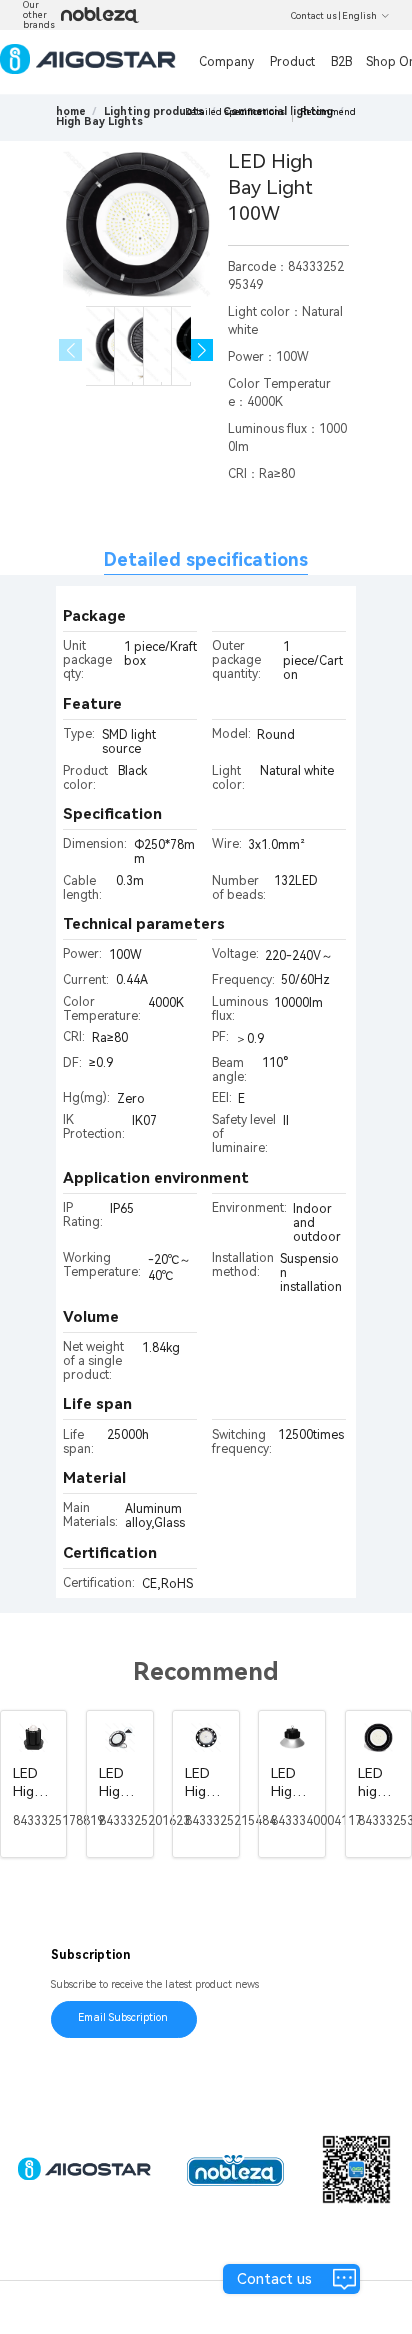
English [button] (359, 16)
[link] (154, 111)
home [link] (71, 111)
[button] (202, 350)
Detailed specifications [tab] (206, 559)
